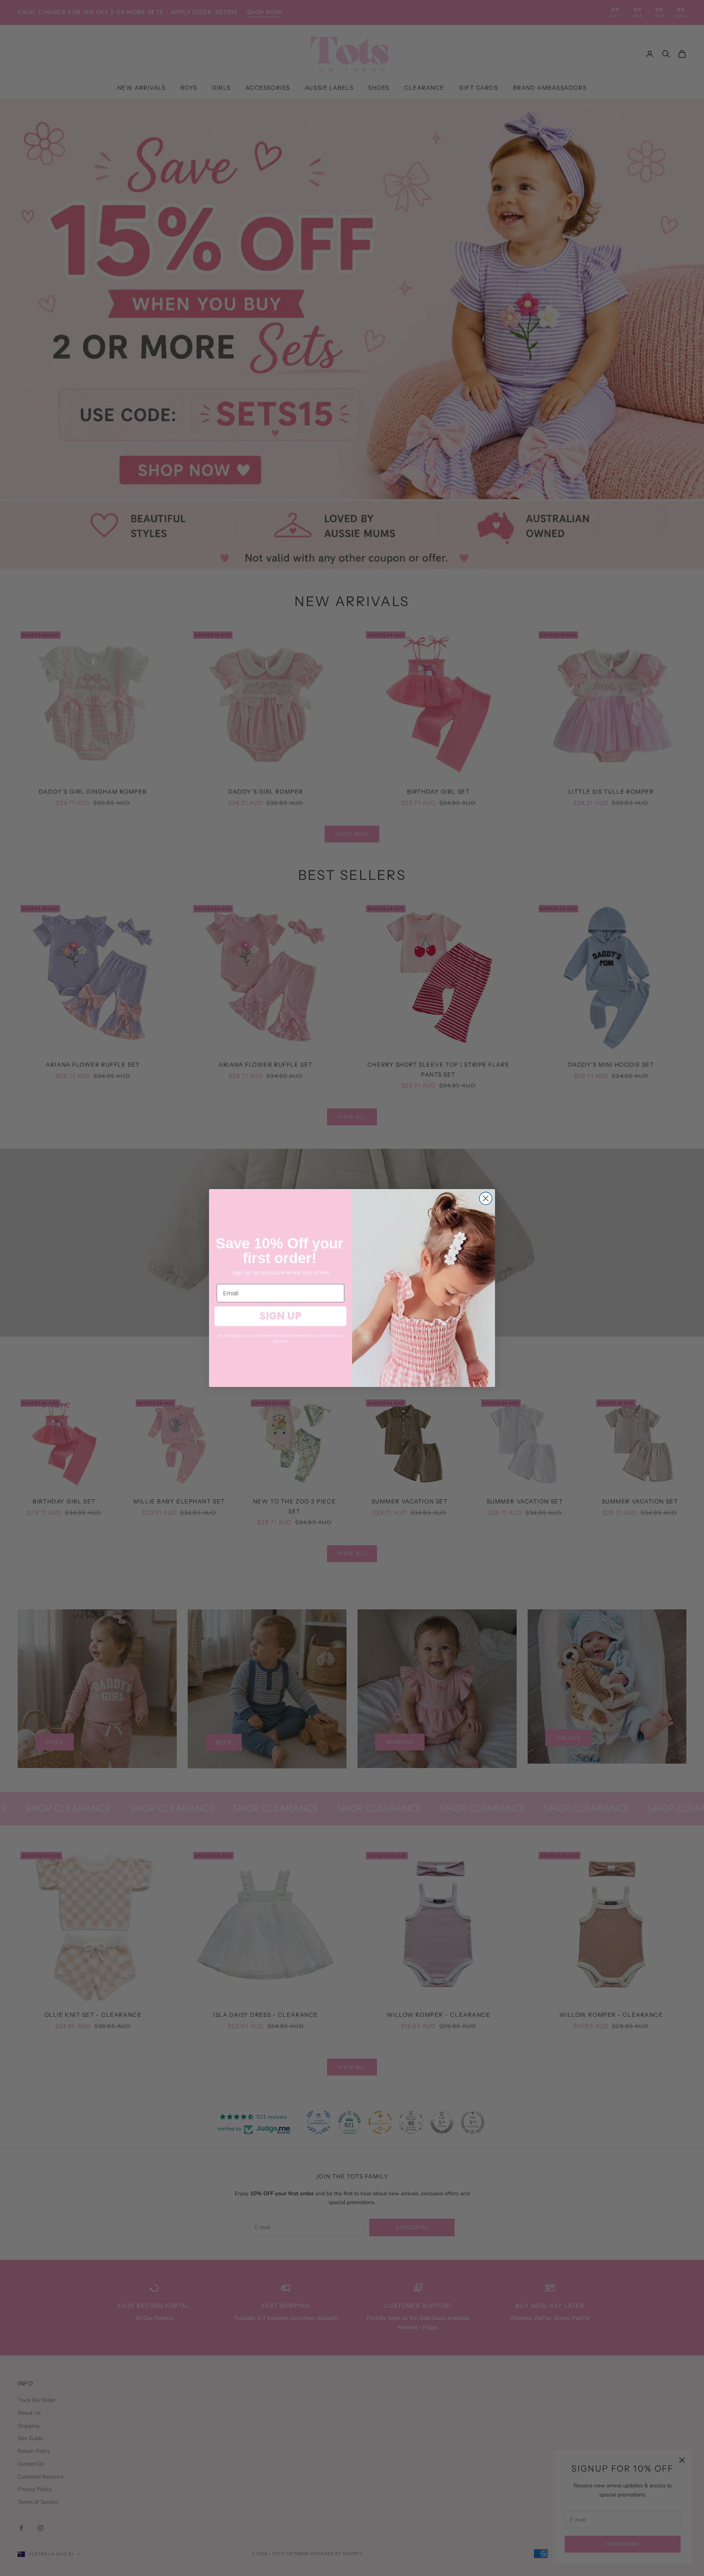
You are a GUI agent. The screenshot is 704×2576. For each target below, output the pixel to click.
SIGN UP (280, 1316)
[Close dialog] (486, 1198)
